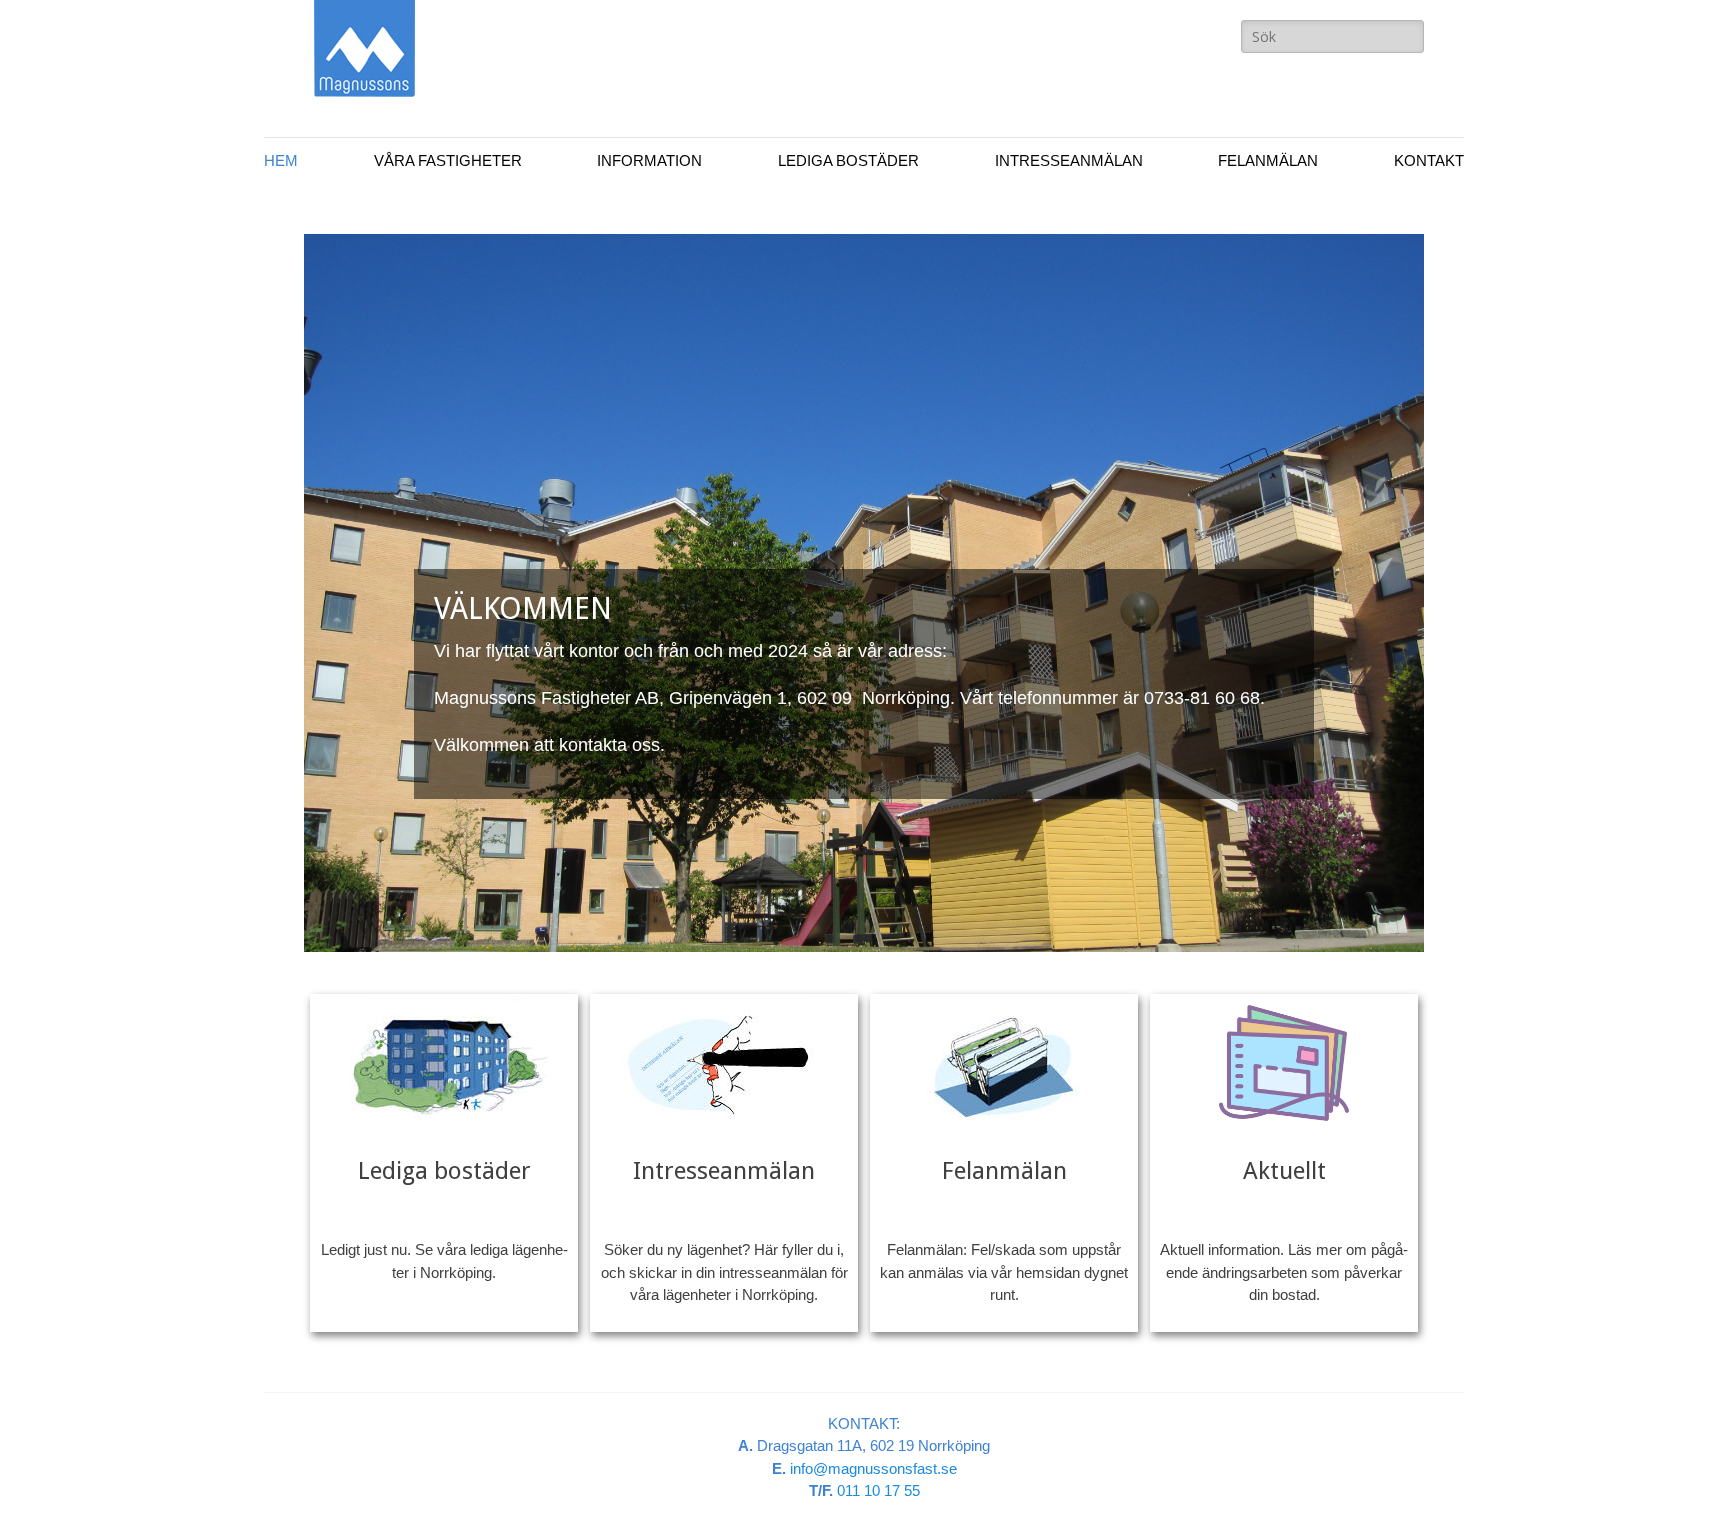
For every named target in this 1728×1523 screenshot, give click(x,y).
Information (649, 160)
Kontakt (1429, 160)
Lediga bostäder (848, 160)
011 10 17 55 (878, 1490)
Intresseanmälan (1069, 160)
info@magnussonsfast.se (873, 1468)
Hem (281, 160)
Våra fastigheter (448, 160)
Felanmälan (1268, 160)
